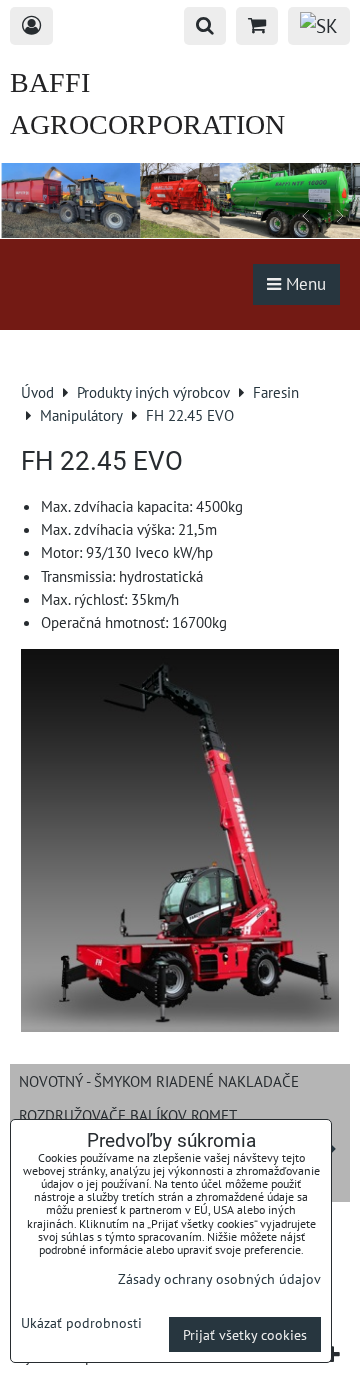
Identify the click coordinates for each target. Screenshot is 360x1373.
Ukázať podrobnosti (81, 1323)
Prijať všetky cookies (245, 1334)
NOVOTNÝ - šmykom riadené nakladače (159, 1081)
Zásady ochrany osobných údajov (219, 1278)
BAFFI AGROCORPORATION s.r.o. (147, 124)
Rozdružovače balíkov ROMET (128, 1115)
